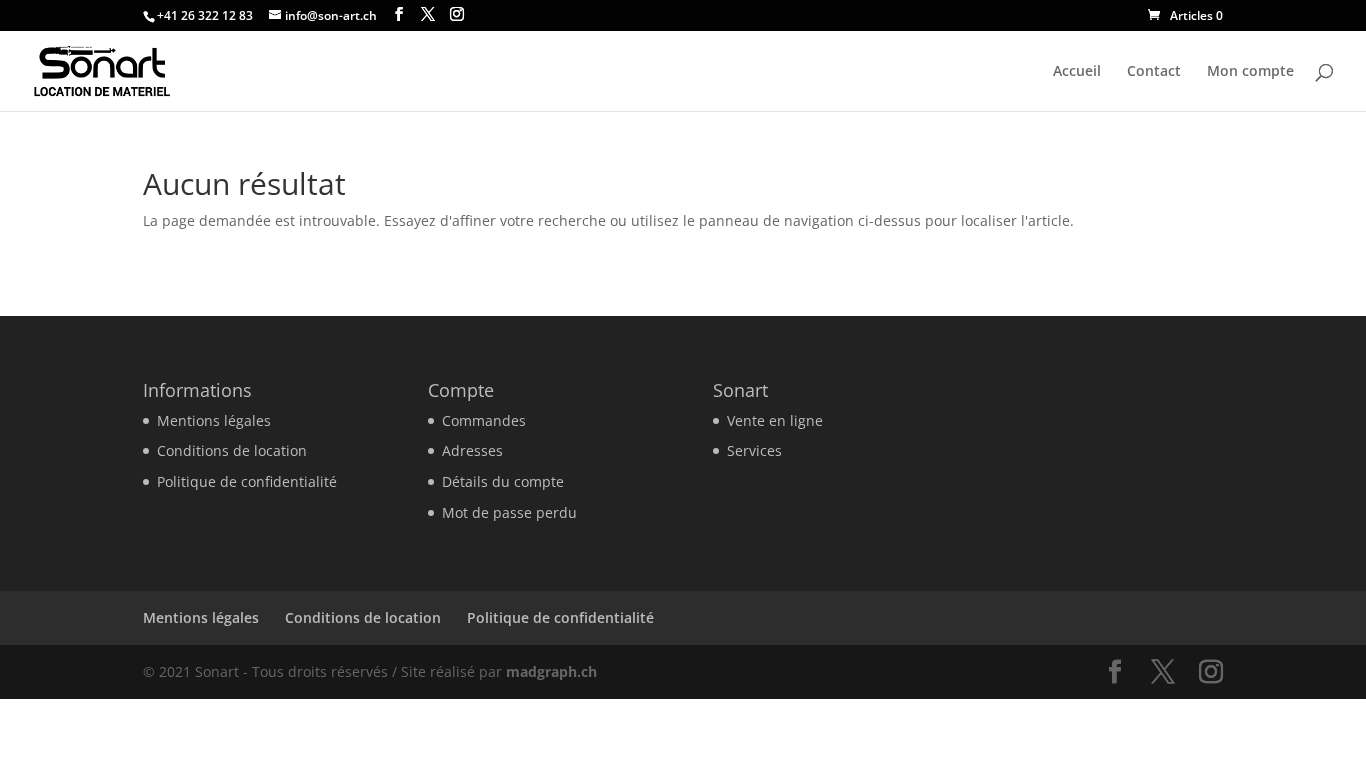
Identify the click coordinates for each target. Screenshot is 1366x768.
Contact (1154, 72)
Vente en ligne (775, 420)
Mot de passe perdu (509, 512)
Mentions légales (214, 420)
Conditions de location (232, 450)
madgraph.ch (551, 671)
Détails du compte (503, 481)
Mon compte (1250, 72)
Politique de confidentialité (247, 481)
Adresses (472, 450)
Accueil (1077, 72)
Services (754, 450)
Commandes (484, 420)
